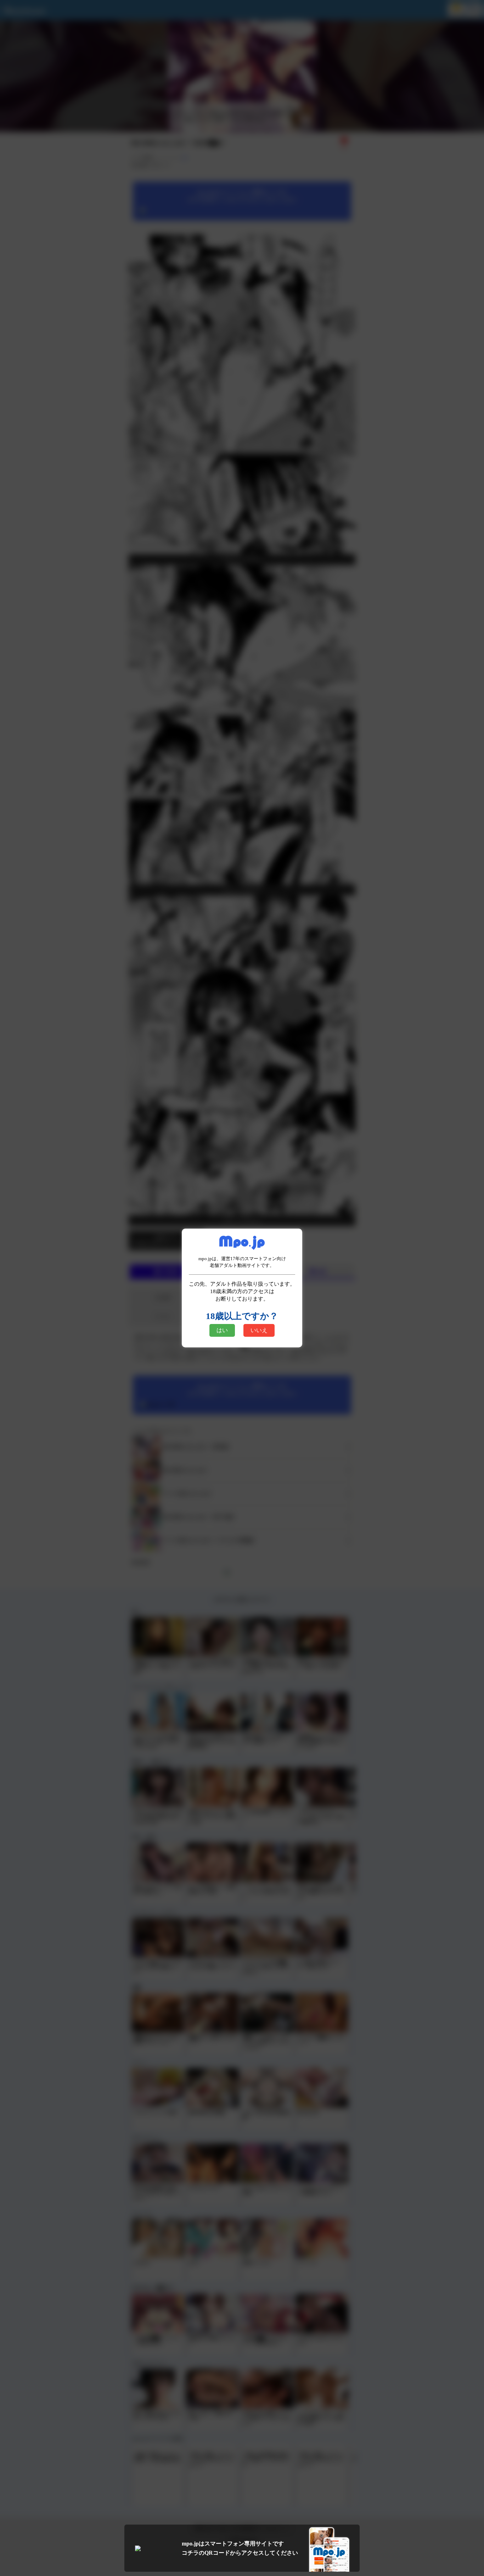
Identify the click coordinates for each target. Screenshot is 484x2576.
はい (222, 1330)
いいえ (259, 1330)
